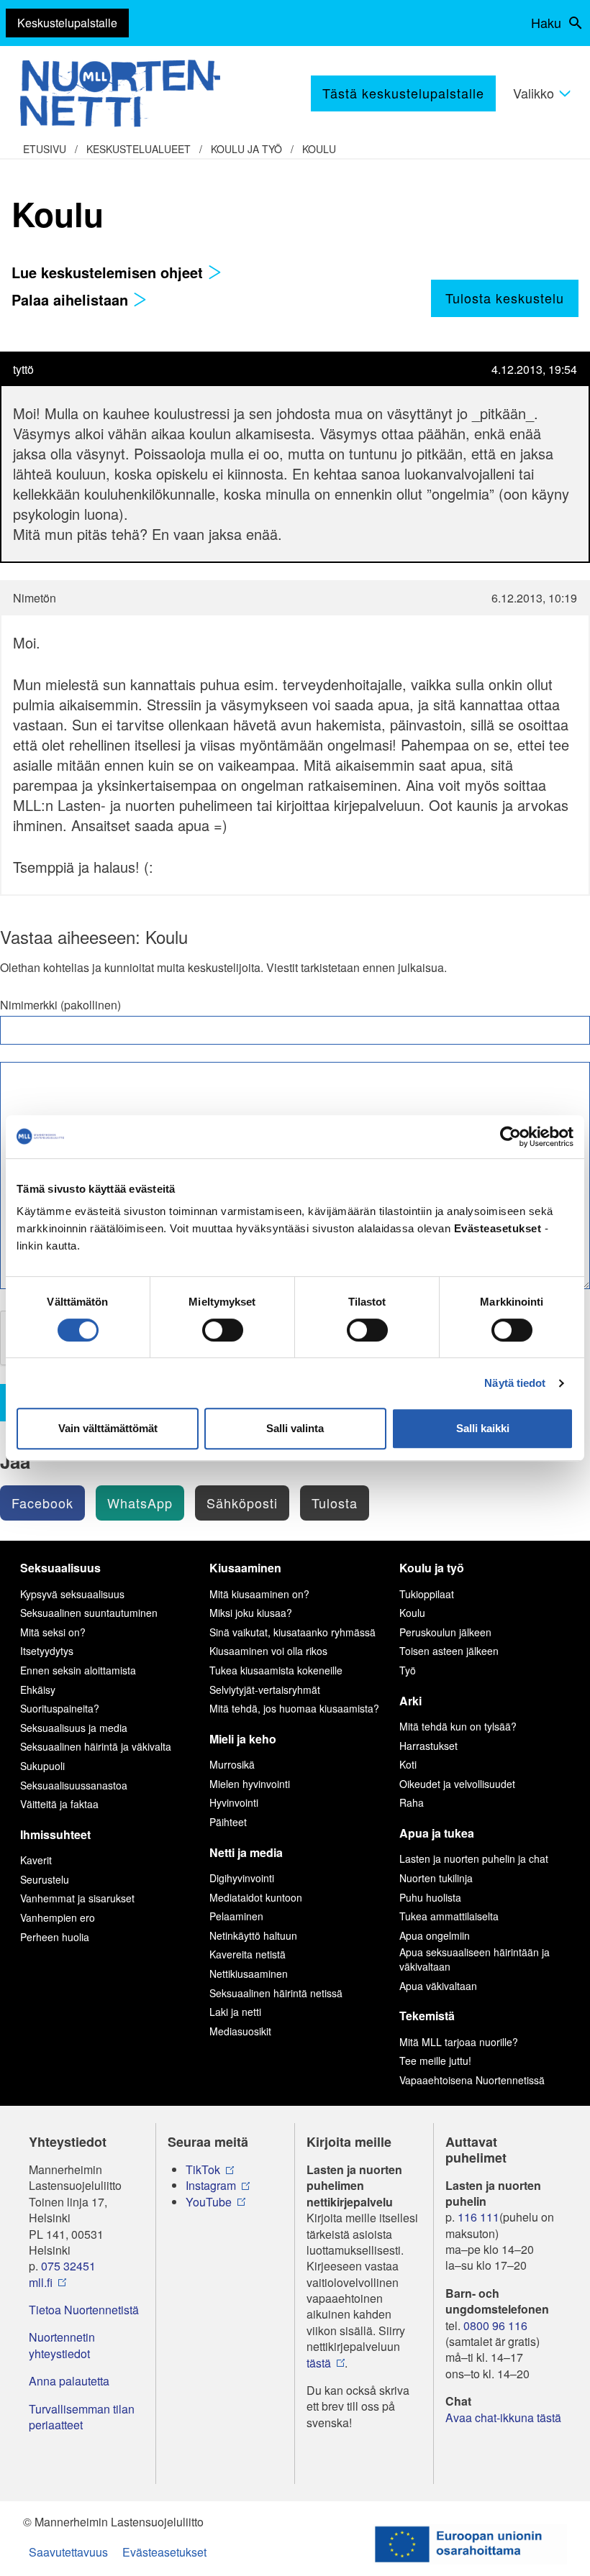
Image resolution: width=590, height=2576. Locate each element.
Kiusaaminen (245, 1568)
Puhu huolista (430, 1897)
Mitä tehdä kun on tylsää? (458, 1726)
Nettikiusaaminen (249, 1974)
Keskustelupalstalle (67, 23)
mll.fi (41, 2283)
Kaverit (36, 1860)
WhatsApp (140, 1503)
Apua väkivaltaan (438, 1986)
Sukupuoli (42, 1766)
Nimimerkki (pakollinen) (60, 1005)
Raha (412, 1802)
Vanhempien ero (58, 1917)
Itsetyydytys (47, 1651)
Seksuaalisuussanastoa (74, 1785)
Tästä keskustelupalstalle (403, 93)
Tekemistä (427, 2016)
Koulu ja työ (246, 149)
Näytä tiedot (515, 1383)
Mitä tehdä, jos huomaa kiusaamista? (294, 1708)
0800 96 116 (495, 2326)
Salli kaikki (483, 1428)
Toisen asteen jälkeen (449, 1651)
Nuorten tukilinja (436, 1878)
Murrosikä (232, 1764)
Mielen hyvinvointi (250, 1784)
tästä (319, 2363)
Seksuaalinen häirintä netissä (276, 1993)
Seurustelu (45, 1879)
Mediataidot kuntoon (256, 1897)
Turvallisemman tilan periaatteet (82, 2417)
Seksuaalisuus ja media (74, 1728)
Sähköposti (242, 1503)
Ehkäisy (38, 1690)
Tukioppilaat (427, 1594)
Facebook (42, 1503)
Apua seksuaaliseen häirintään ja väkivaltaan (475, 1959)
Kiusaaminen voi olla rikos (268, 1651)
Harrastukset (428, 1746)
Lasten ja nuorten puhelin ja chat (474, 1858)
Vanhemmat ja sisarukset (77, 1898)
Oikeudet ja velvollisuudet (457, 1784)
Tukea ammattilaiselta (449, 1916)
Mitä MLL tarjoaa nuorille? (459, 2042)
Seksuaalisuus (60, 1568)
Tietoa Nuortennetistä (84, 2310)
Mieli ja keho (243, 1739)
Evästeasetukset (164, 2552)
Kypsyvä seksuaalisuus (72, 1594)
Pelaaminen (236, 1916)
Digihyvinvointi (242, 1878)
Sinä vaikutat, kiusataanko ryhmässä (292, 1632)
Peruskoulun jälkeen (445, 1632)
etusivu (45, 149)
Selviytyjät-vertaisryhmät (265, 1690)
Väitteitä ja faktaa (59, 1804)
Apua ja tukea (437, 1833)
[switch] (223, 1330)
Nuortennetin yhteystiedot (62, 2345)
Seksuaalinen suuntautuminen (89, 1613)
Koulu (319, 149)
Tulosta (335, 1503)
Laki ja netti (235, 2012)
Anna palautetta (69, 2381)
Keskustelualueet (139, 149)
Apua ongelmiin (435, 1935)
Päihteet (228, 1822)
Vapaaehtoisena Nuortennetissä (472, 2080)
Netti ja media (246, 1852)
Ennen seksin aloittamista (78, 1670)
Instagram (211, 2186)
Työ (408, 1670)
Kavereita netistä (248, 1954)
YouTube (209, 2202)
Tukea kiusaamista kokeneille (276, 1670)
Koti (408, 1764)
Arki (410, 1701)
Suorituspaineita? (60, 1708)
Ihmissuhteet (55, 1834)
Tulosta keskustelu (505, 298)
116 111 (478, 2217)
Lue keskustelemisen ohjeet (109, 272)
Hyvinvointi (234, 1802)
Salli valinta (295, 1428)
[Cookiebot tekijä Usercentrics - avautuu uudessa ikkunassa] (510, 1137)
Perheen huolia (55, 1937)
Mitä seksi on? (53, 1632)
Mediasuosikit (240, 2031)
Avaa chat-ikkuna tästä (503, 2418)
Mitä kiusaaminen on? (259, 1594)
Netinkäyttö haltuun (253, 1935)
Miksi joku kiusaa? (251, 1613)
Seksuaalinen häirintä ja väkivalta (96, 1746)
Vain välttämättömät (108, 1428)
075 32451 (68, 2266)
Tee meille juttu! (435, 2061)
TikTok (203, 2170)
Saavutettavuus (68, 2552)
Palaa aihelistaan (72, 299)
